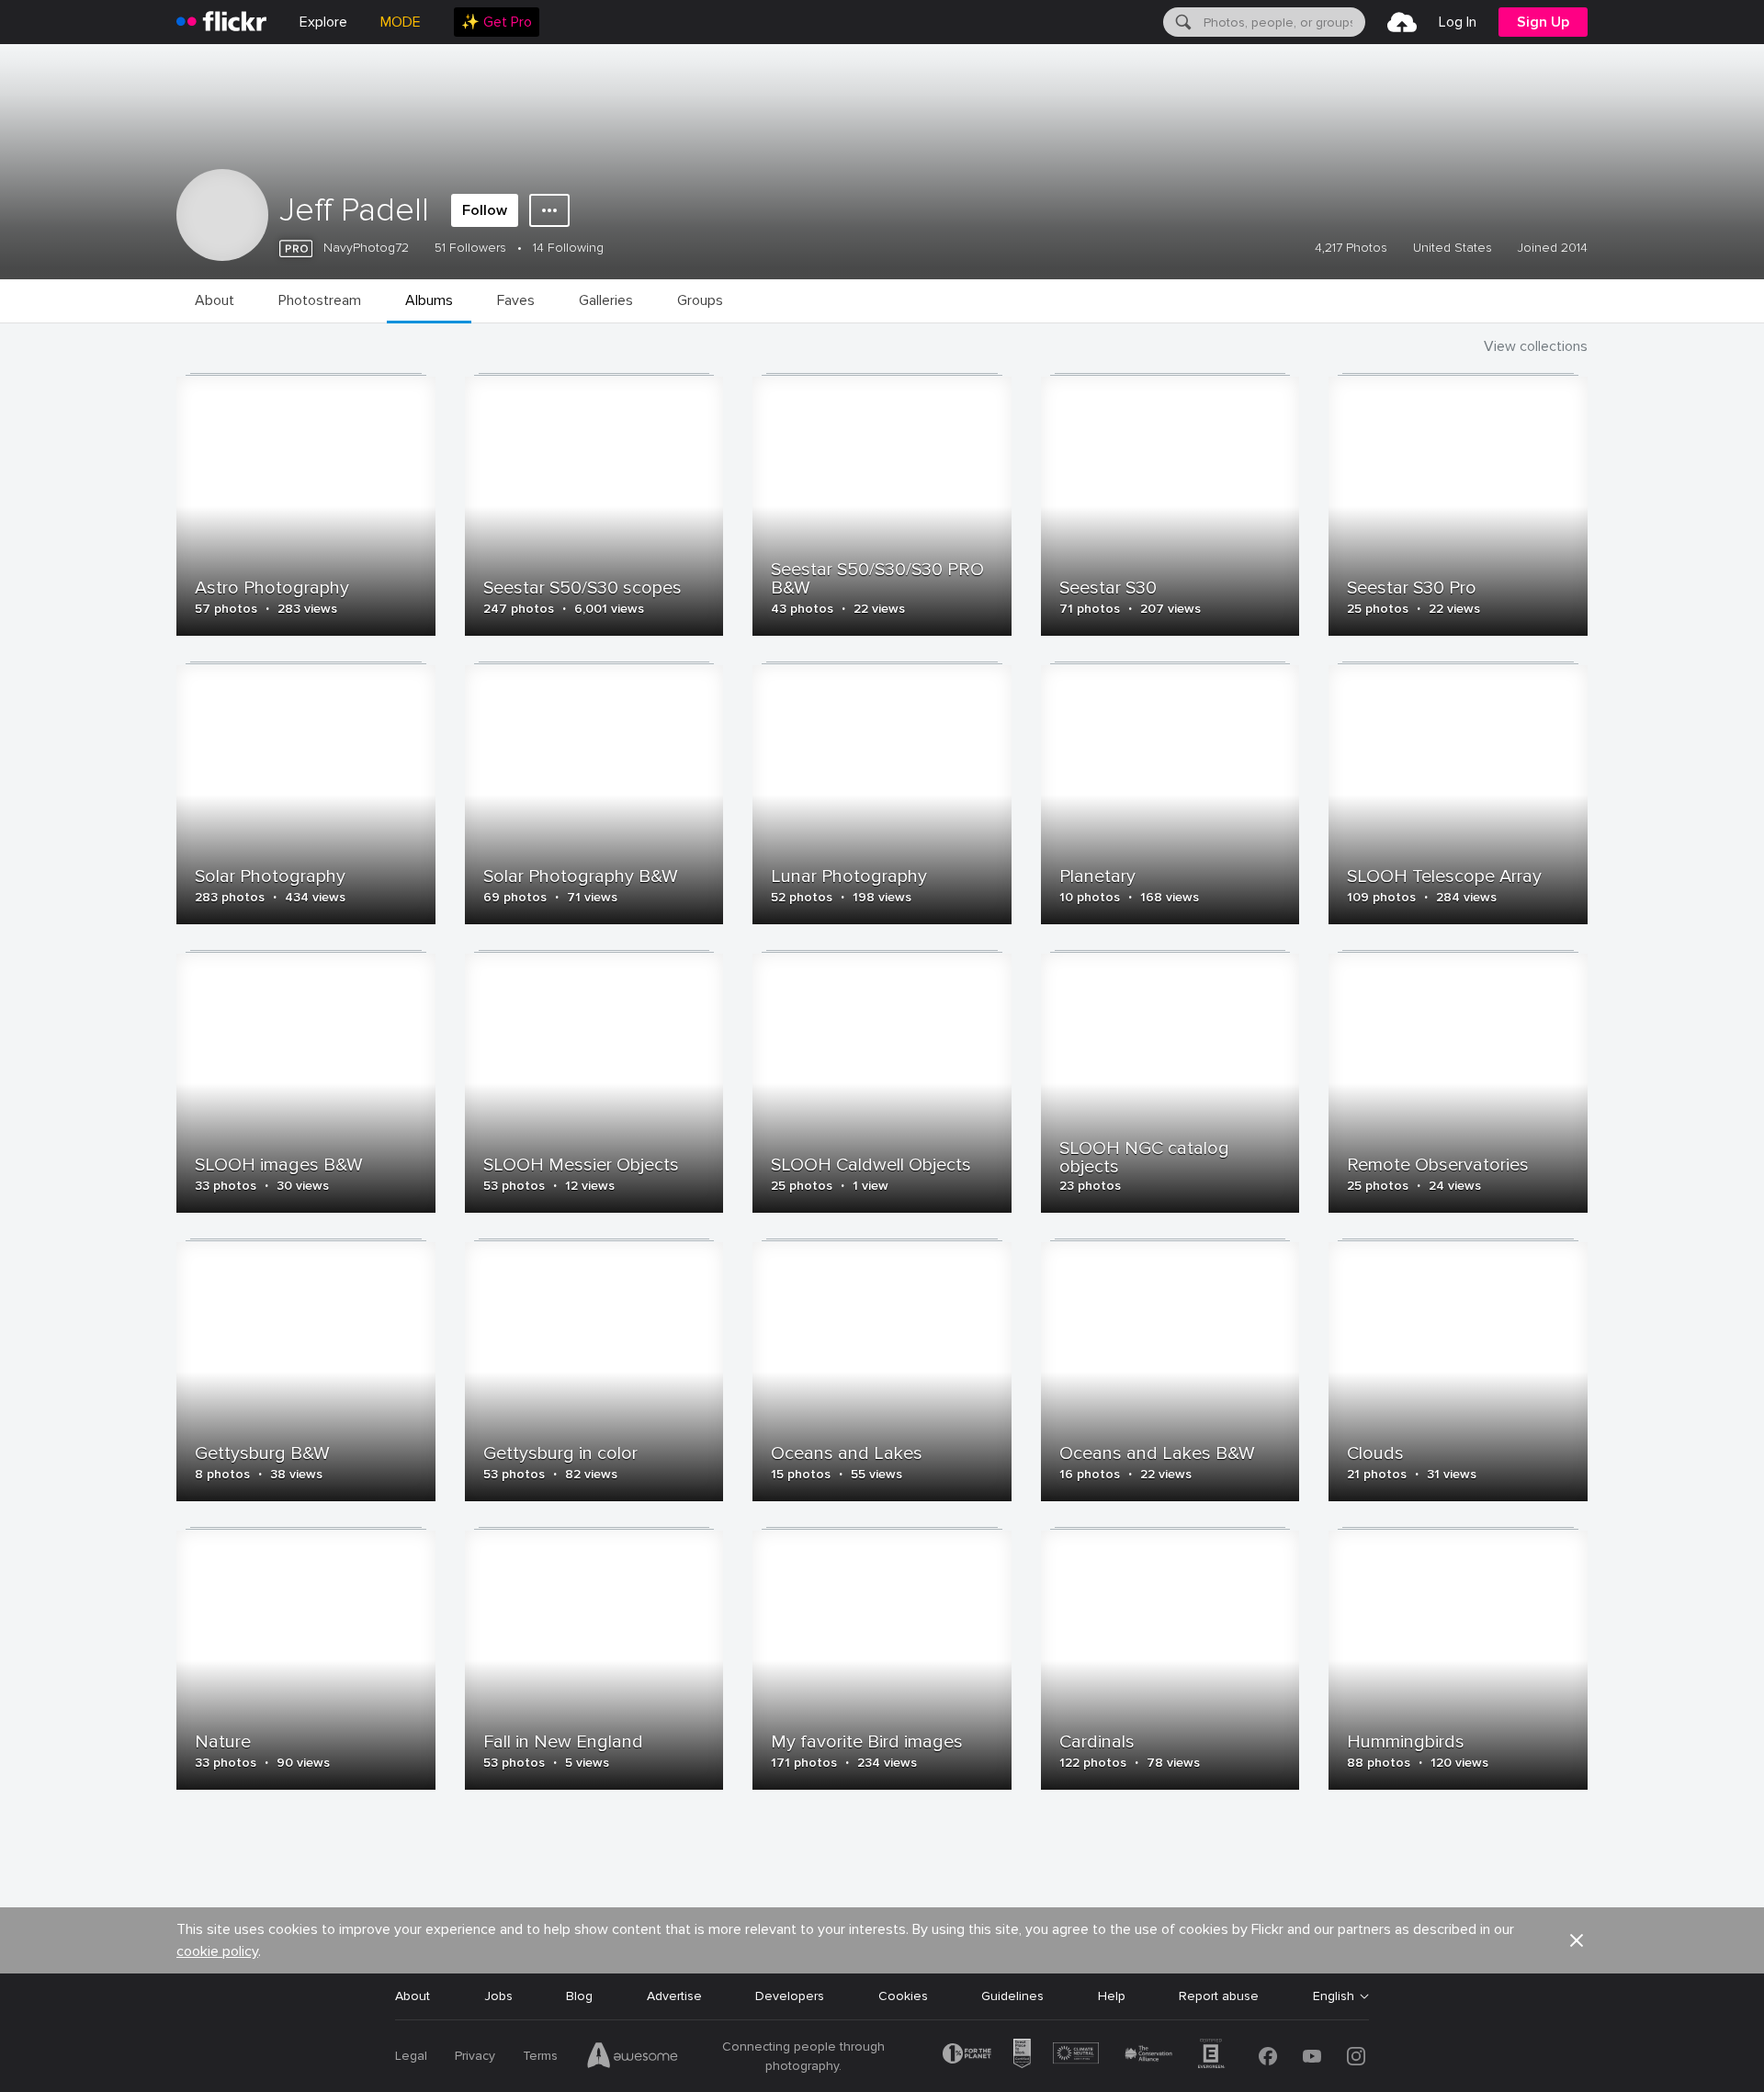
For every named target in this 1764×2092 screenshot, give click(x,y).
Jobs (498, 1996)
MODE (401, 22)
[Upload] (1402, 22)
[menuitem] (497, 22)
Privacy (475, 2056)
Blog (579, 1996)
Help (1112, 1996)
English (1334, 1996)
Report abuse (1219, 1996)
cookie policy (217, 1951)
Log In (1458, 22)
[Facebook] (1268, 2056)
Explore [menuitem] (323, 22)
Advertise (674, 1996)
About (413, 1996)
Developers (790, 1996)
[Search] (1182, 22)
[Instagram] (1356, 2056)
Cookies (903, 1996)
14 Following (568, 248)
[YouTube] (1312, 2056)
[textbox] (1283, 22)
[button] (1577, 1940)
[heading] (221, 22)
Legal (411, 2056)
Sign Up (1543, 22)
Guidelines (1012, 1996)
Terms (540, 2056)
